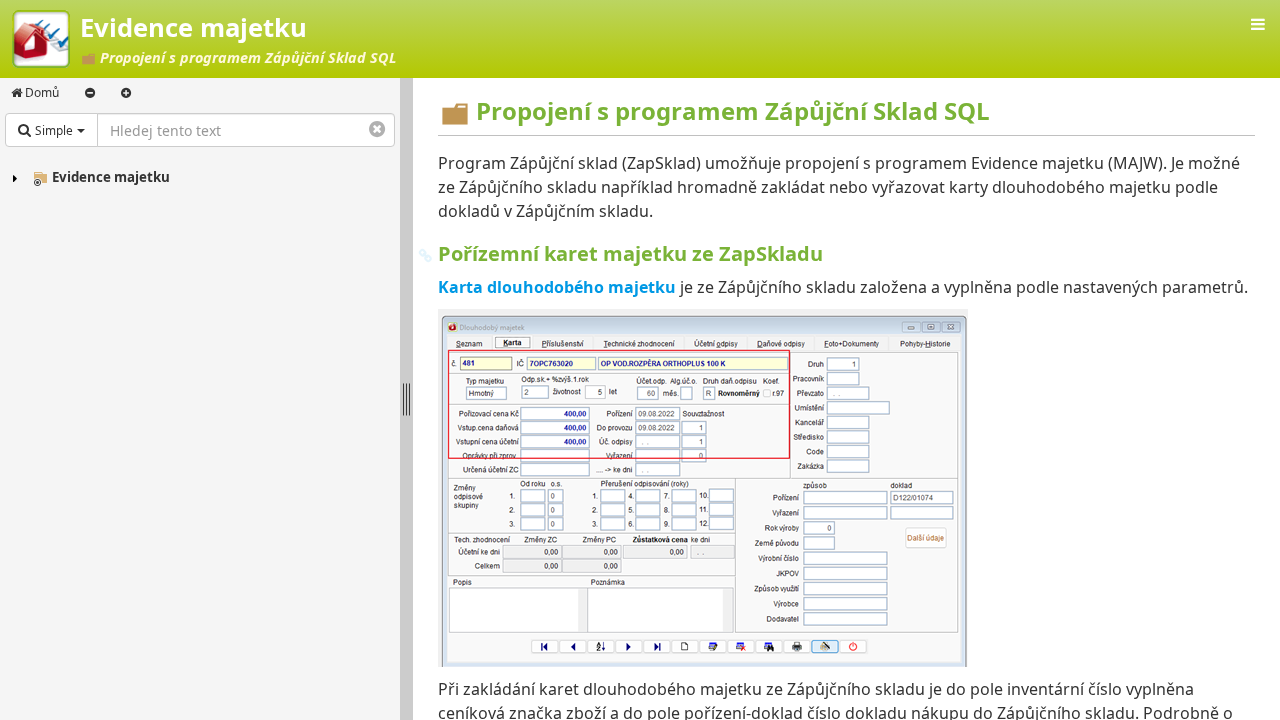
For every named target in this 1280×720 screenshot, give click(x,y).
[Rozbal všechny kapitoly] (126, 93)
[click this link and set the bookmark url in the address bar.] (425, 254)
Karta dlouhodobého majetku (557, 287)
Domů (40, 92)
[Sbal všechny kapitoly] (90, 93)
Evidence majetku (111, 177)
